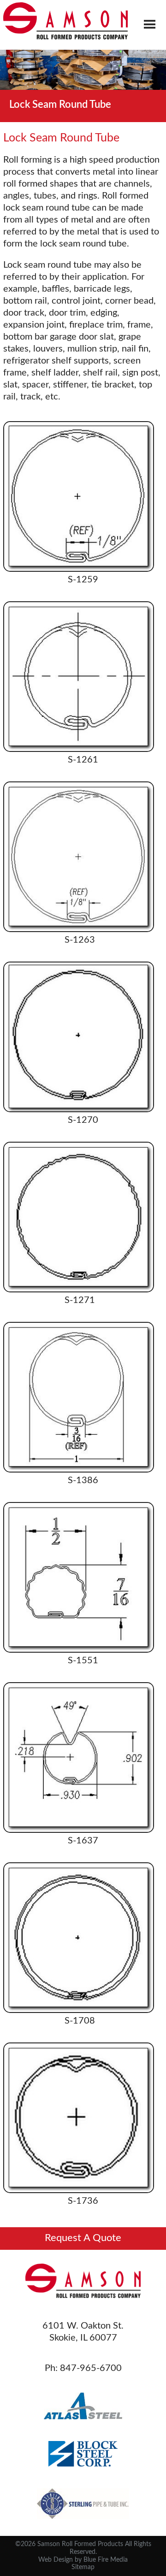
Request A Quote (83, 2238)
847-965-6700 (91, 2368)
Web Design (56, 2560)
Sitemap (83, 2567)
